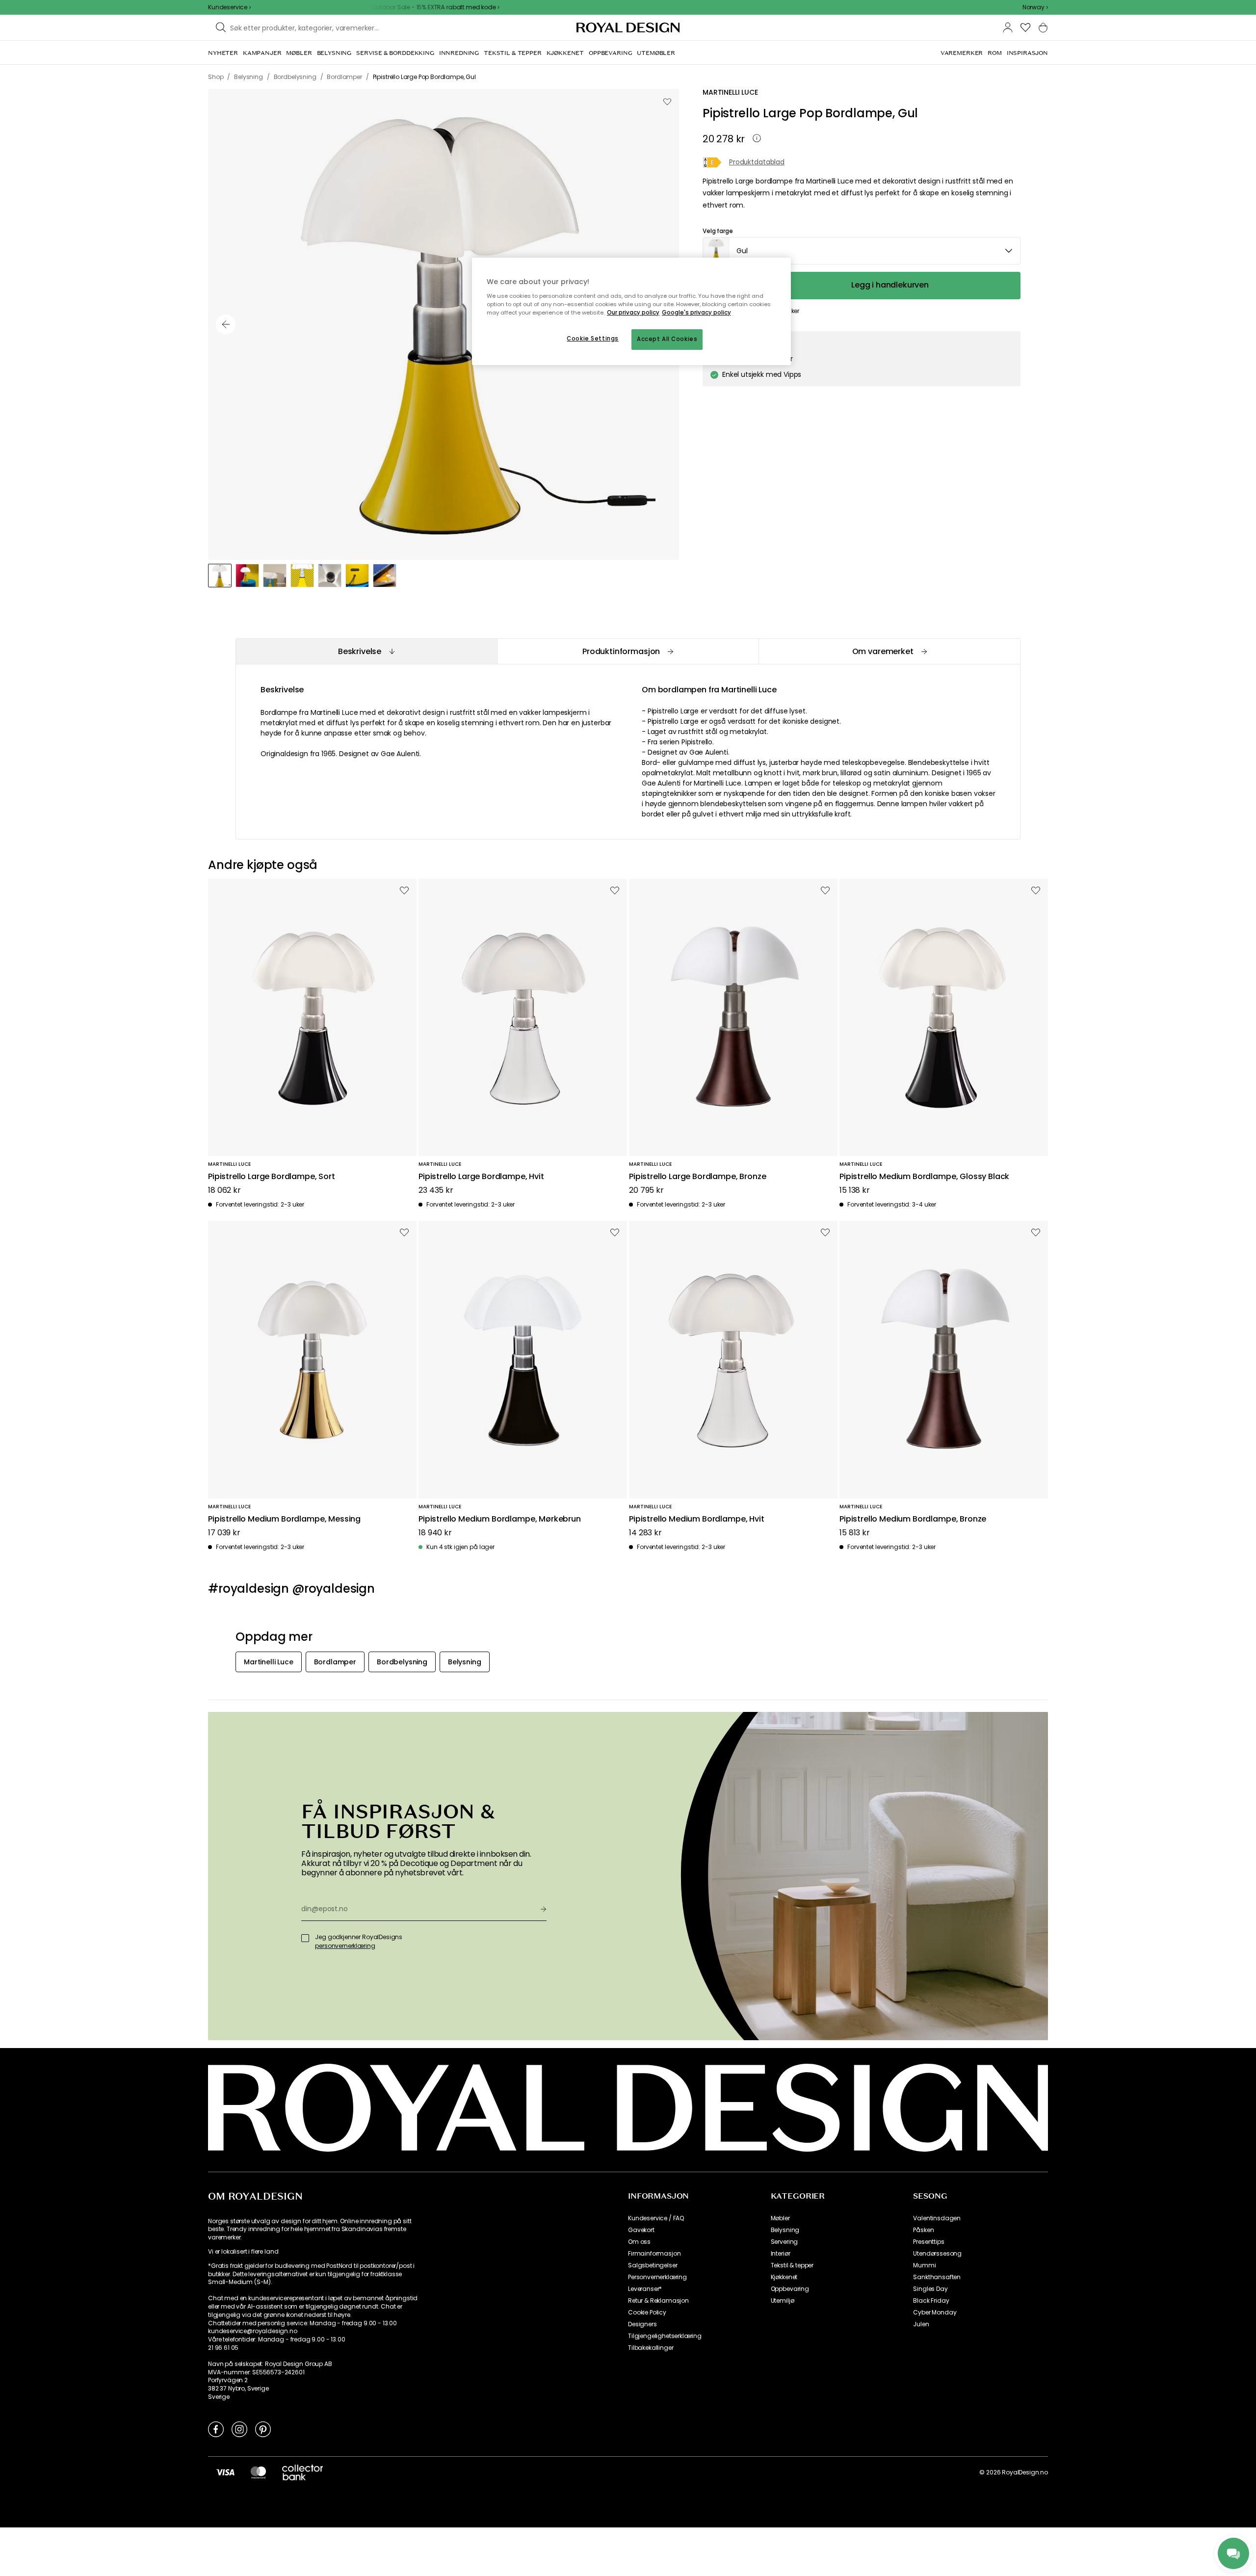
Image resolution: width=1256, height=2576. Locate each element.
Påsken (923, 2230)
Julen (921, 2324)
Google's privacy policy (696, 313)
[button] (1035, 7)
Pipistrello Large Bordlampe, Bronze (697, 1177)
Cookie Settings (593, 339)
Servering (785, 2242)
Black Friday (931, 2301)
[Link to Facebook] (216, 2429)
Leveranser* (645, 2289)
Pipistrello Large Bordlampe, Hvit (481, 1177)
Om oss (639, 2242)
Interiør (781, 2254)
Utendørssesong (937, 2254)
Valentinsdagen (937, 2218)
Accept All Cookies (667, 339)
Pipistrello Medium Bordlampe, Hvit (697, 1519)
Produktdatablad (757, 163)
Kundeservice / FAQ (656, 2218)
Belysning (785, 2230)
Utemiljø (783, 2301)
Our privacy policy (633, 313)
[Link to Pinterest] (263, 2429)
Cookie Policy (647, 2313)
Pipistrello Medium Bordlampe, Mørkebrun (500, 1519)
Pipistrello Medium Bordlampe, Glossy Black (924, 1177)
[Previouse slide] (226, 324)
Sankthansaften (937, 2277)
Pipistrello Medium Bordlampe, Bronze (913, 1519)
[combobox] (1035, 7)
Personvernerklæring (657, 2277)
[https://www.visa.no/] (225, 2472)
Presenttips (929, 2242)
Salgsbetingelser (653, 2265)
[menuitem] (223, 53)
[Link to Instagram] (239, 2429)
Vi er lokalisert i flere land (243, 2252)
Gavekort (641, 2230)
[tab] (366, 651)
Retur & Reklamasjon (658, 2301)
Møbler (780, 2218)
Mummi (924, 2265)
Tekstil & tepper (792, 2265)
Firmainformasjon (654, 2254)
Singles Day (930, 2289)
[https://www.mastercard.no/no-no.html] (258, 2472)
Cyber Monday (935, 2313)
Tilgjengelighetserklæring (665, 2336)
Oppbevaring (790, 2289)
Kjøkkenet (784, 2277)
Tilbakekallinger (651, 2348)
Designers (642, 2324)
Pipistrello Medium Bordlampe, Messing (284, 1519)
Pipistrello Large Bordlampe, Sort (272, 1177)
